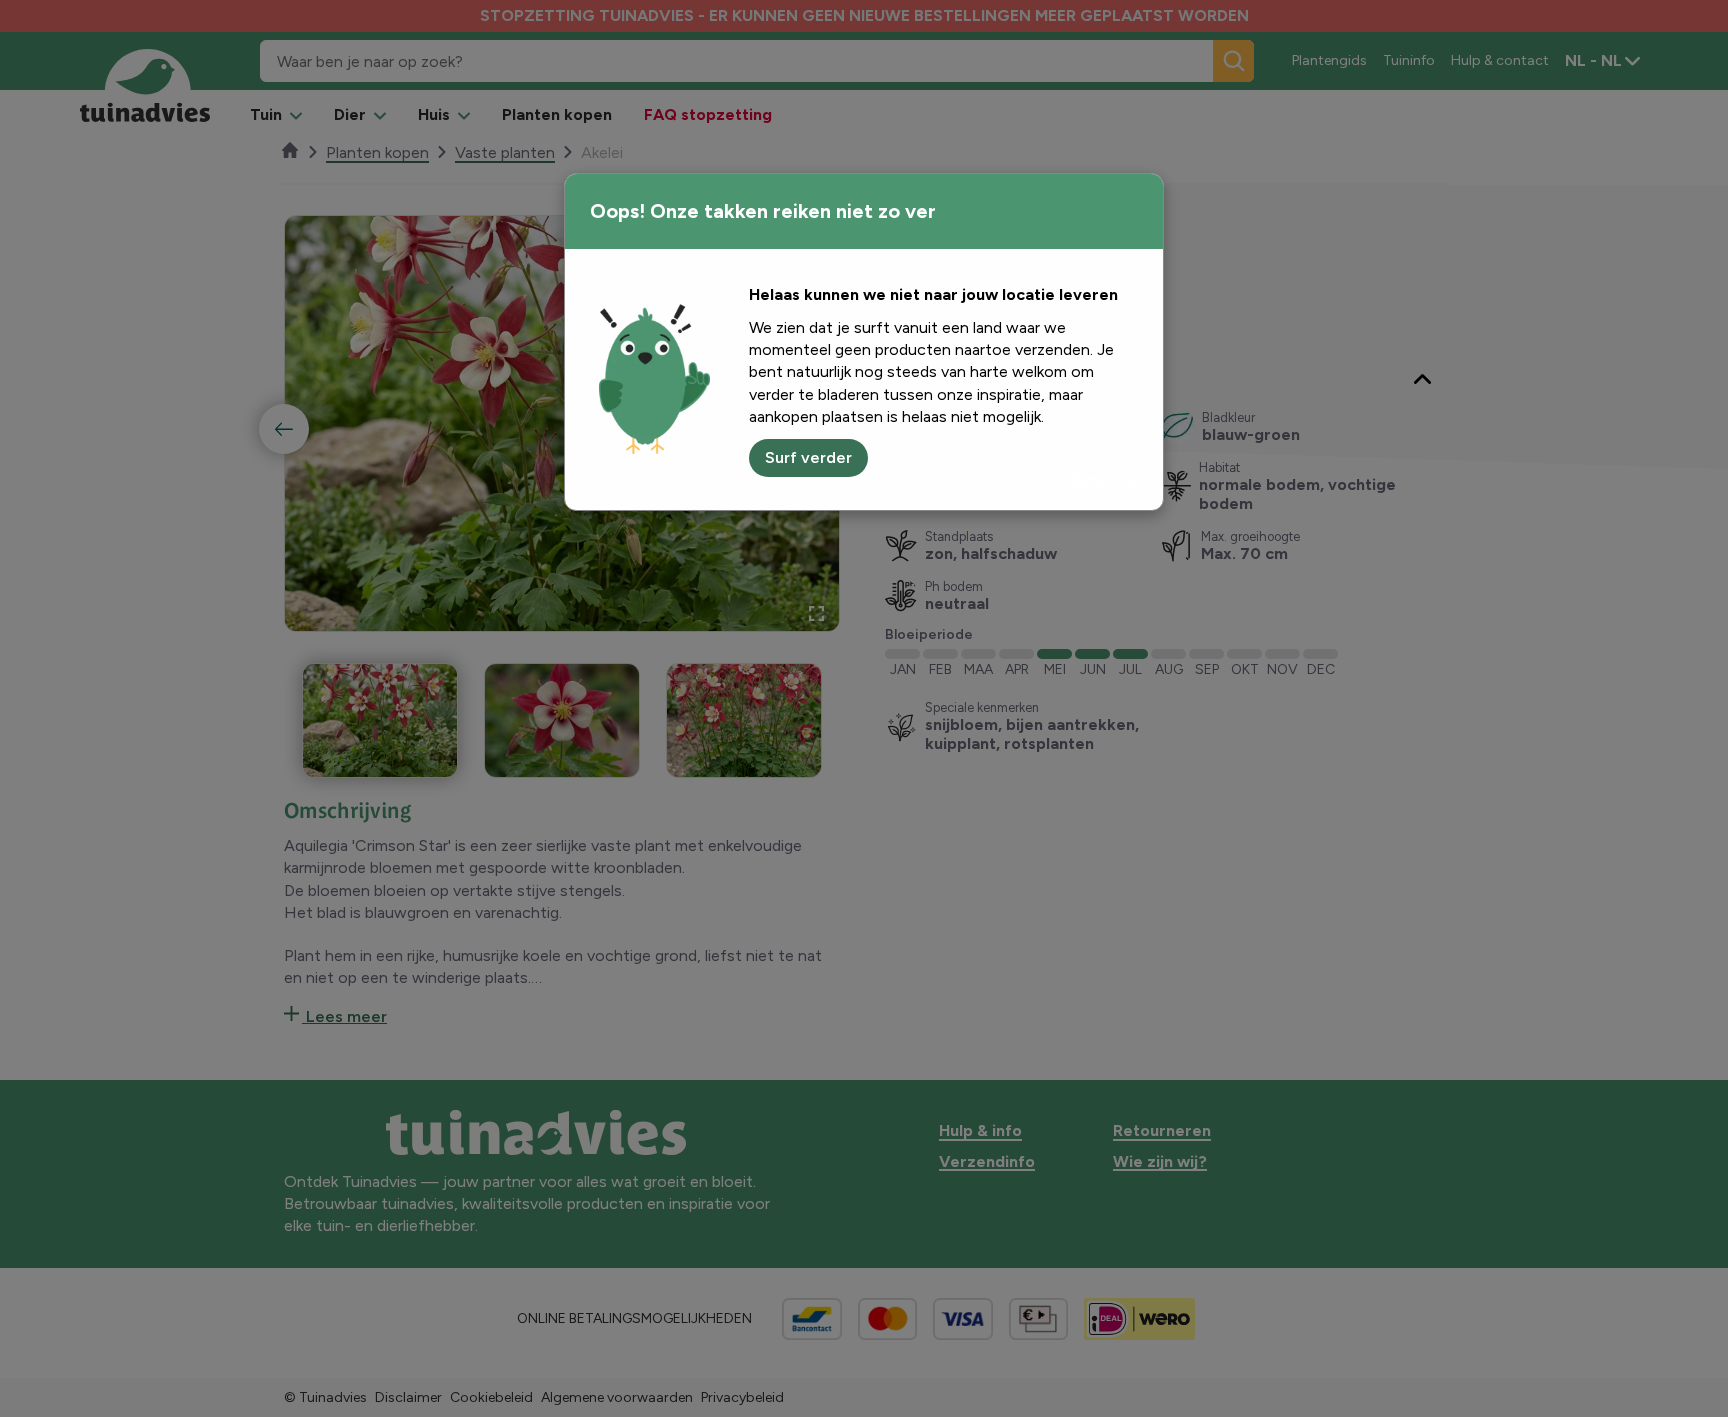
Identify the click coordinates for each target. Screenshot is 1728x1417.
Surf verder (808, 457)
